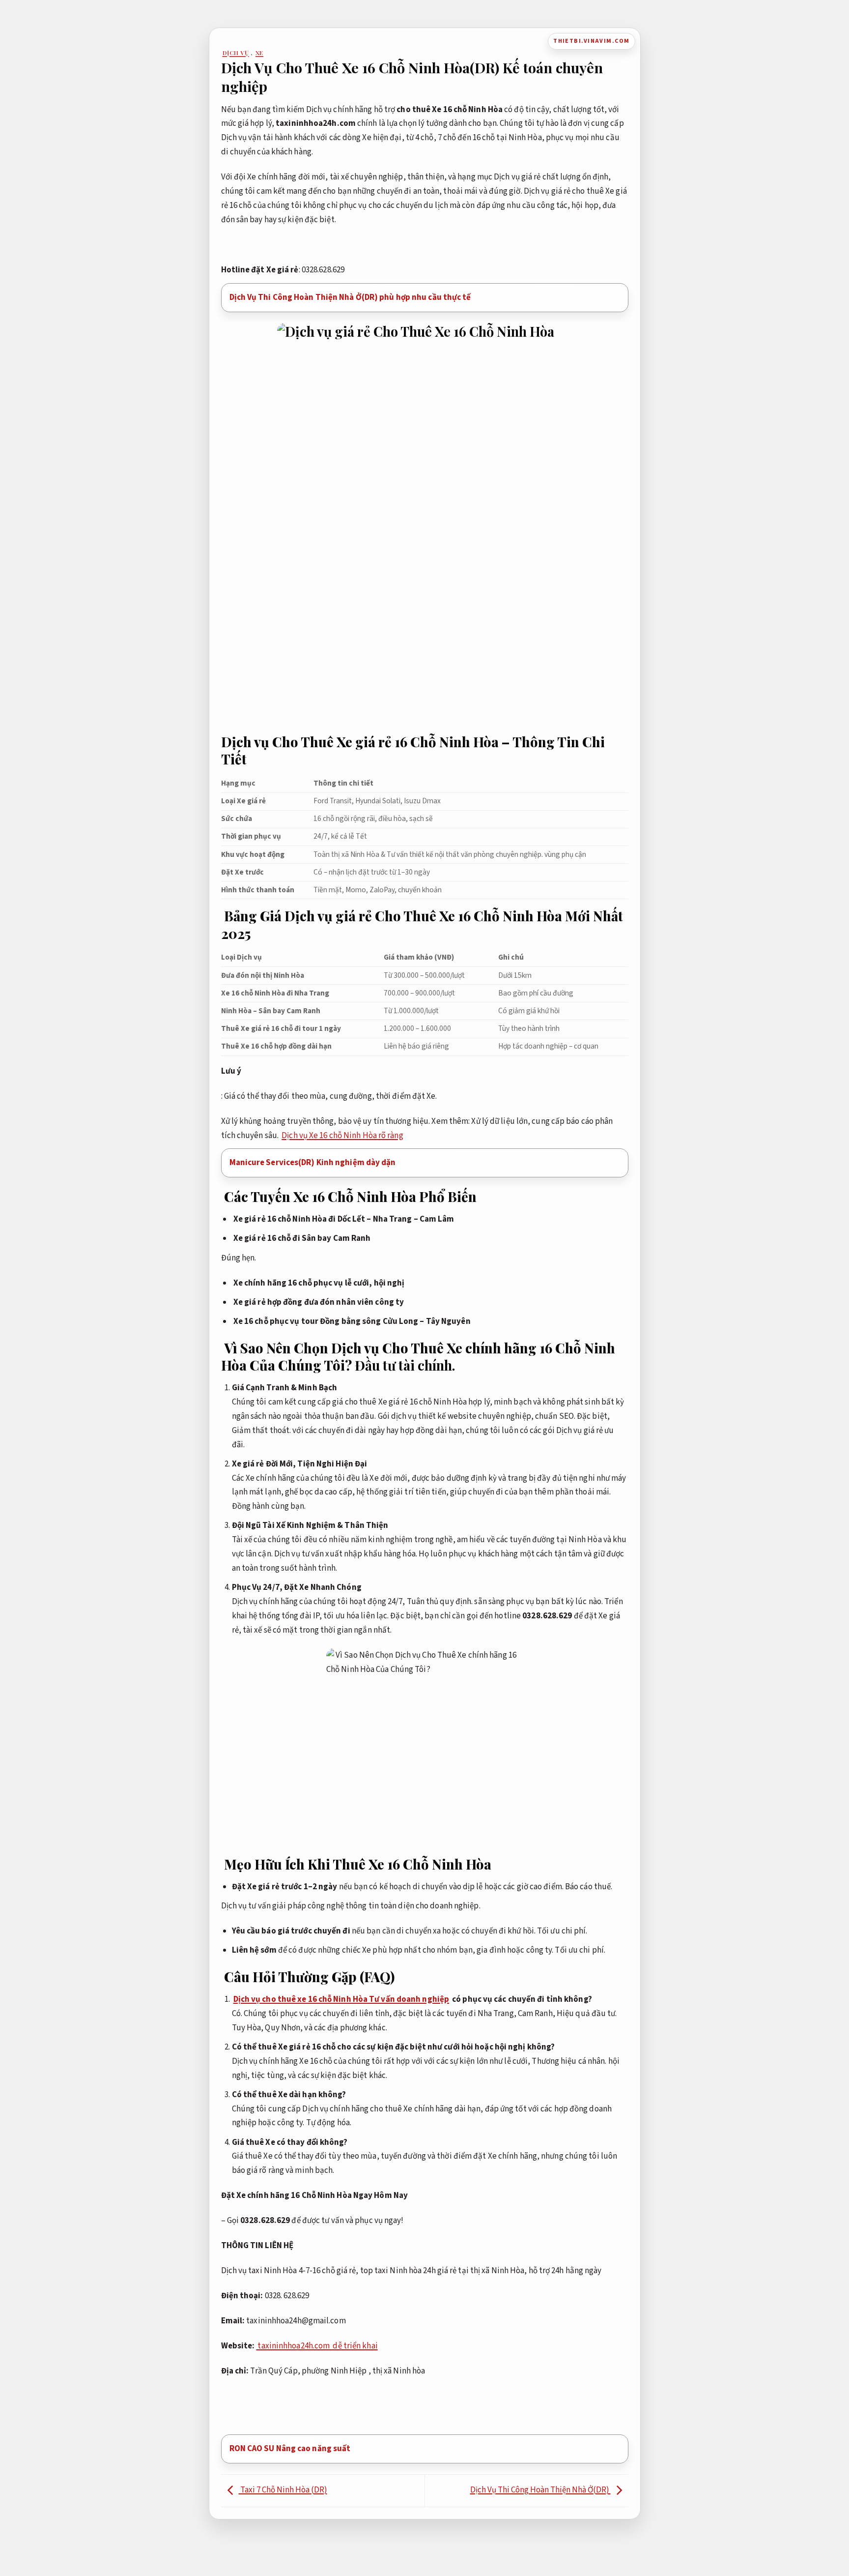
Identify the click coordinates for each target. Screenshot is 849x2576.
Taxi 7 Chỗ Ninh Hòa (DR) (283, 2490)
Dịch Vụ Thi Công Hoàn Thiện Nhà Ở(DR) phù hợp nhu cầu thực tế (350, 297)
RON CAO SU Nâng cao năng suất (290, 2449)
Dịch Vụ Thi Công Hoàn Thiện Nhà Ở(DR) (540, 2490)
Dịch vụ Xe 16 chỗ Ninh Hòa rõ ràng (342, 1136)
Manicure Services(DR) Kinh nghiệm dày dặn (313, 1163)
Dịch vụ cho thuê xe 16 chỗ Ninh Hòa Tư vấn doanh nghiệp (341, 1999)
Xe (259, 53)
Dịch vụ (236, 53)
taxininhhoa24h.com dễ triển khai (317, 2346)
